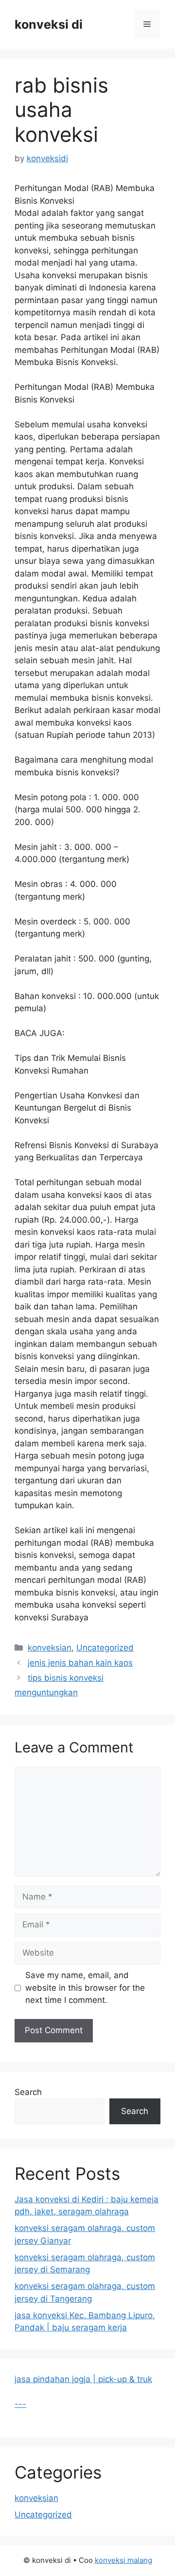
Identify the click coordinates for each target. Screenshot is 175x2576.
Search (28, 2092)
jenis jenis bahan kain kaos (80, 1663)
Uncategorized (105, 1648)
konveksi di (49, 24)
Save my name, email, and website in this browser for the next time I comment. (85, 1988)
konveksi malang (123, 2560)
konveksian (50, 1648)
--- (20, 2404)
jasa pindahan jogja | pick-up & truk (83, 2379)
